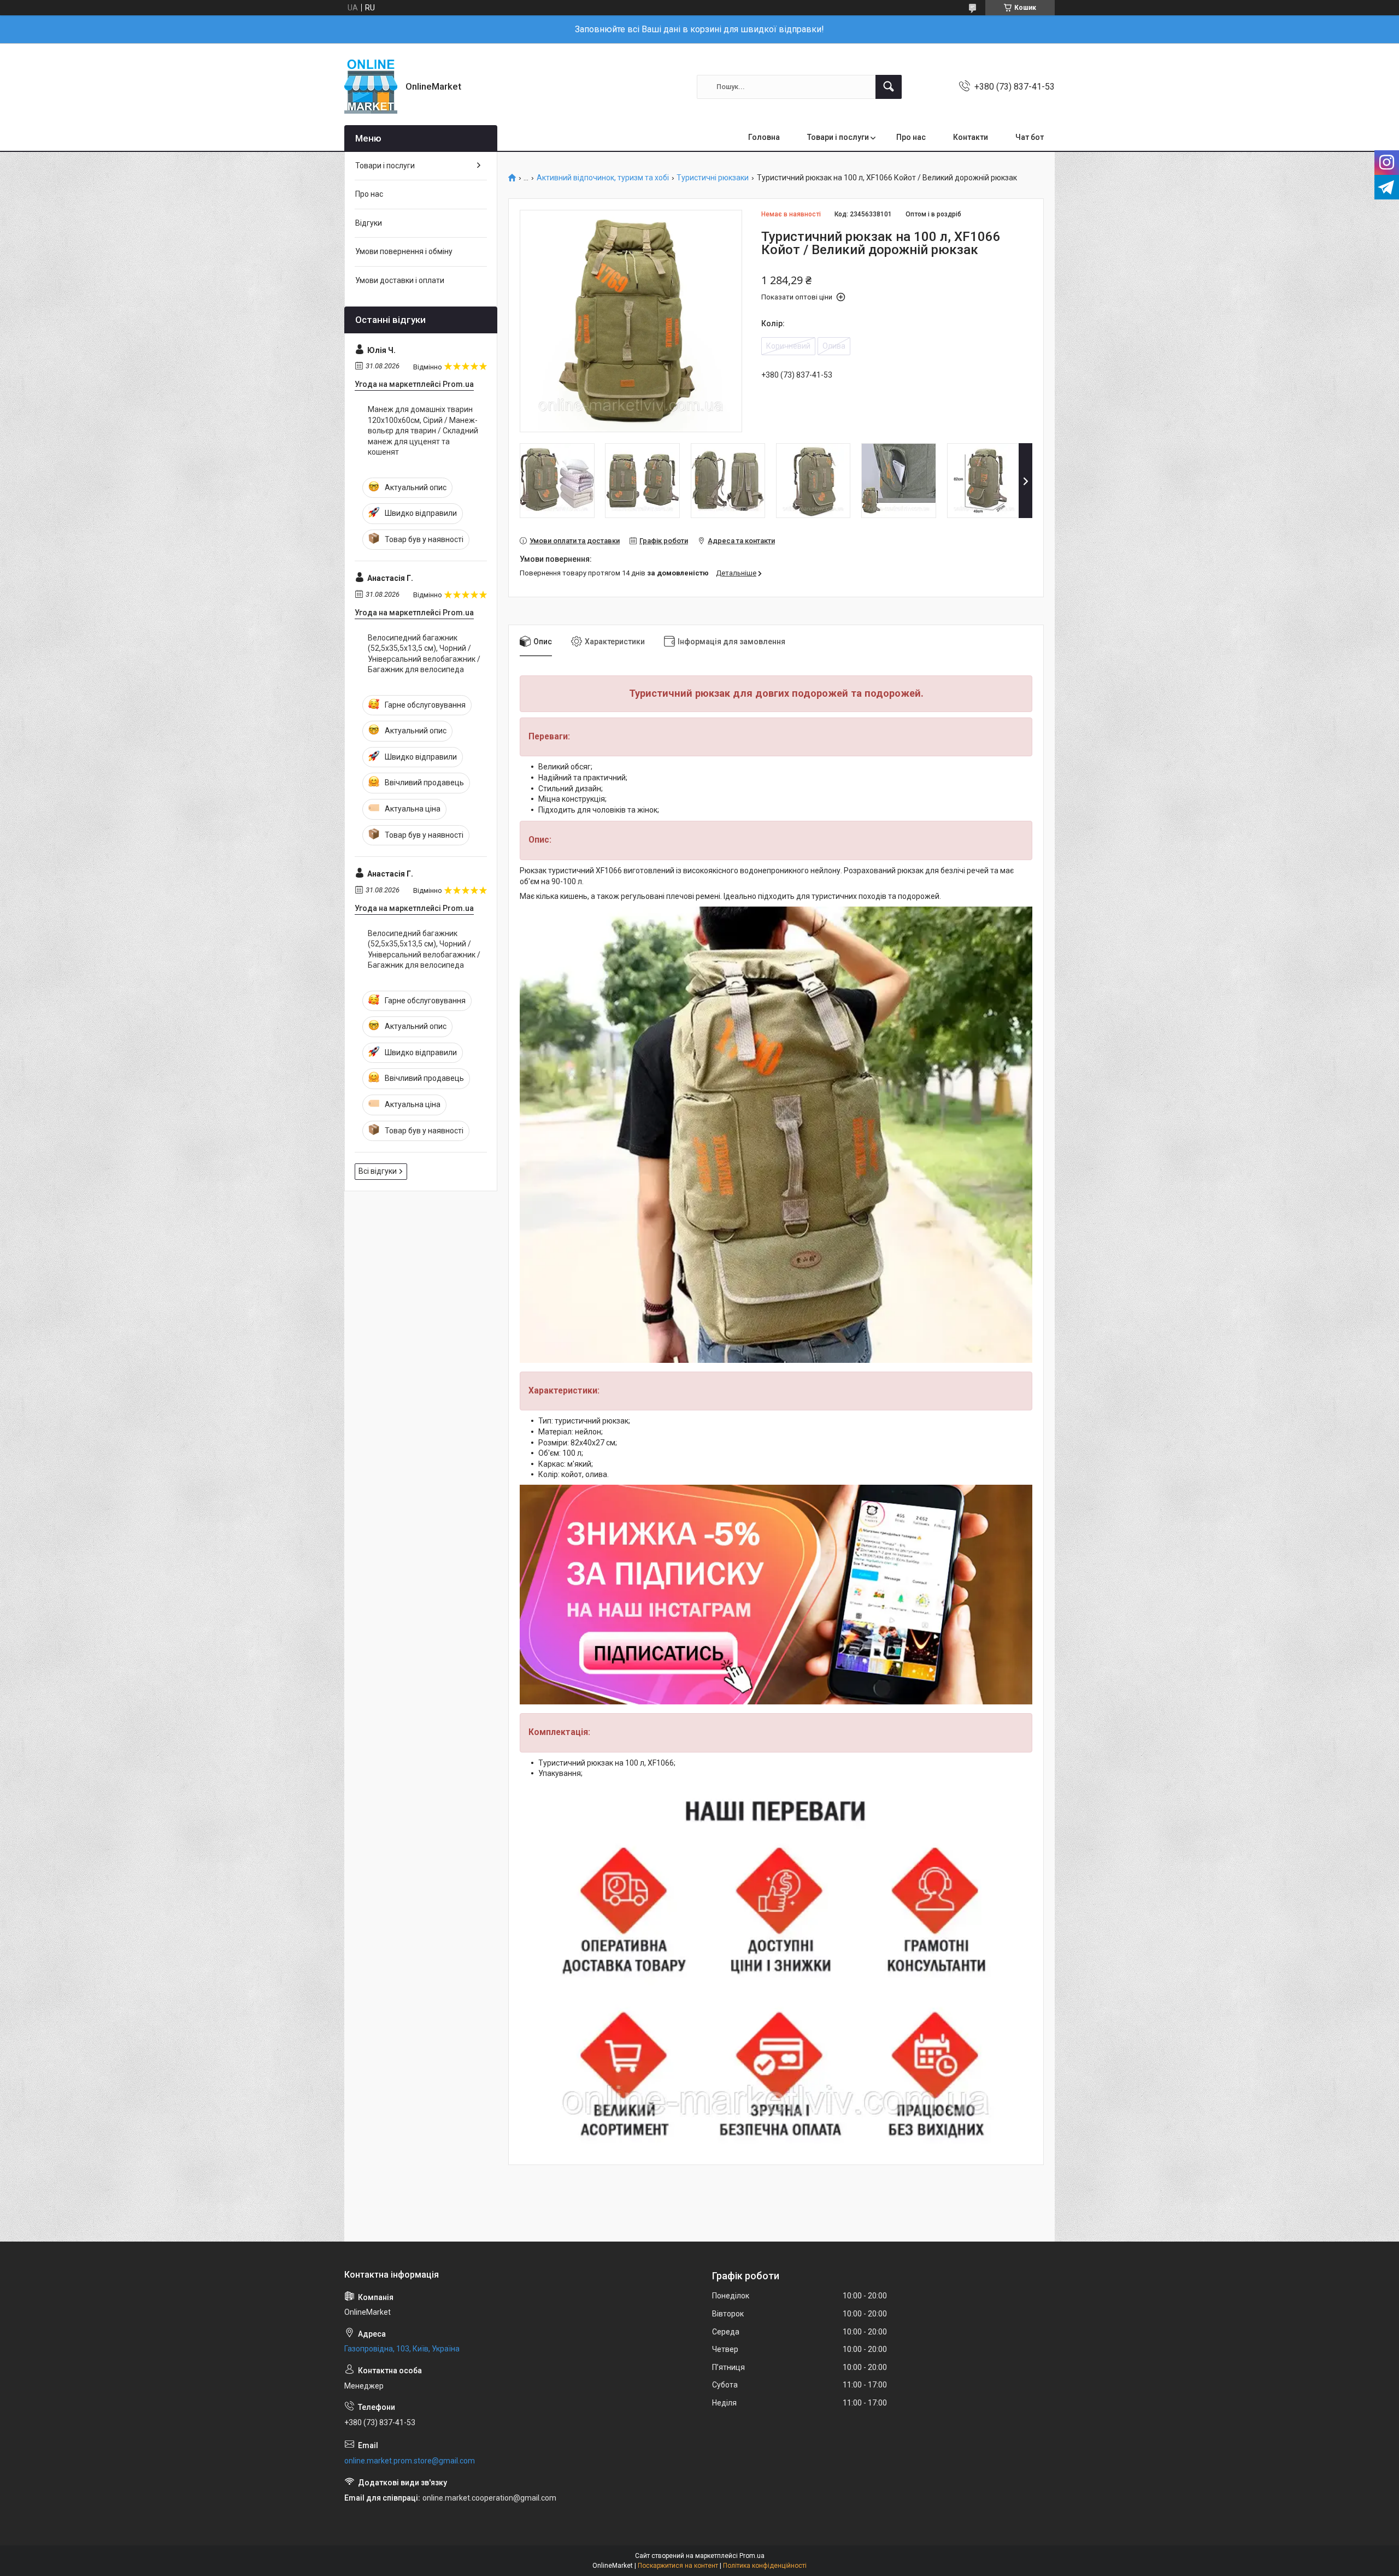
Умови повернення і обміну (404, 251)
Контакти (971, 137)
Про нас (911, 137)
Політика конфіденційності (765, 2566)
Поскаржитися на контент (678, 2566)
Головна (764, 137)
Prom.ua (752, 2556)
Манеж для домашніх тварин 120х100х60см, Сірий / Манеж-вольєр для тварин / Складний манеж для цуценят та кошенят (423, 431)
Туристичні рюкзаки (713, 178)
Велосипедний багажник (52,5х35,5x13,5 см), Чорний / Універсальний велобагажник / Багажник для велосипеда (424, 654)
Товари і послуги (838, 137)
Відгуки (369, 223)
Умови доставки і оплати (400, 280)
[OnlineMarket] (371, 87)
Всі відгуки (378, 1171)
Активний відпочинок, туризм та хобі (603, 178)
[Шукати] (889, 87)
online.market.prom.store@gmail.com (410, 2461)
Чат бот (1030, 137)
